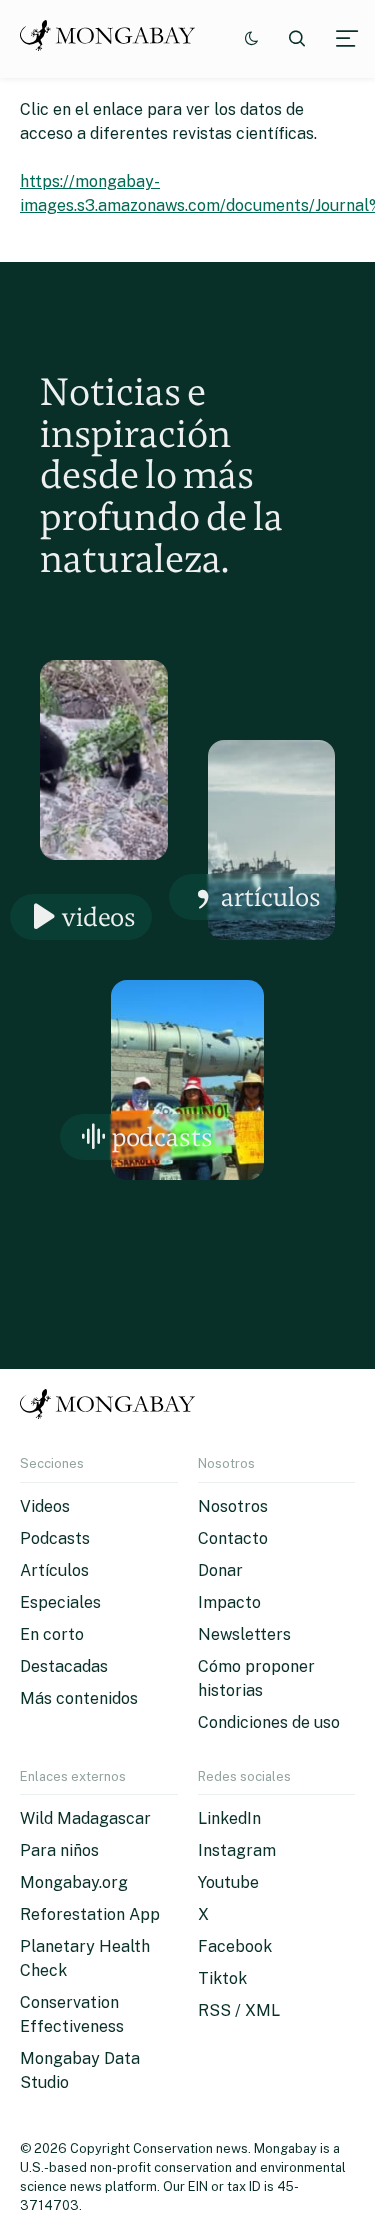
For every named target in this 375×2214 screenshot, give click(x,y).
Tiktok (222, 1978)
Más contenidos (79, 1698)
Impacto (229, 1602)
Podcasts (162, 1136)
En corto (52, 1634)
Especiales (60, 1602)
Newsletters (244, 1634)
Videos (99, 916)
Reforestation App (90, 1914)
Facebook (235, 1946)
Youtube (228, 1882)
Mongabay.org (74, 1882)
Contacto (233, 1538)
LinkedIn (229, 1818)
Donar (220, 1570)
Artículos (271, 896)
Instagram (237, 1850)
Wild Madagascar (85, 1818)
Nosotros (233, 1506)
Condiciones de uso (269, 1722)
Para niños (59, 1850)
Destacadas (64, 1666)
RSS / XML (239, 2010)
